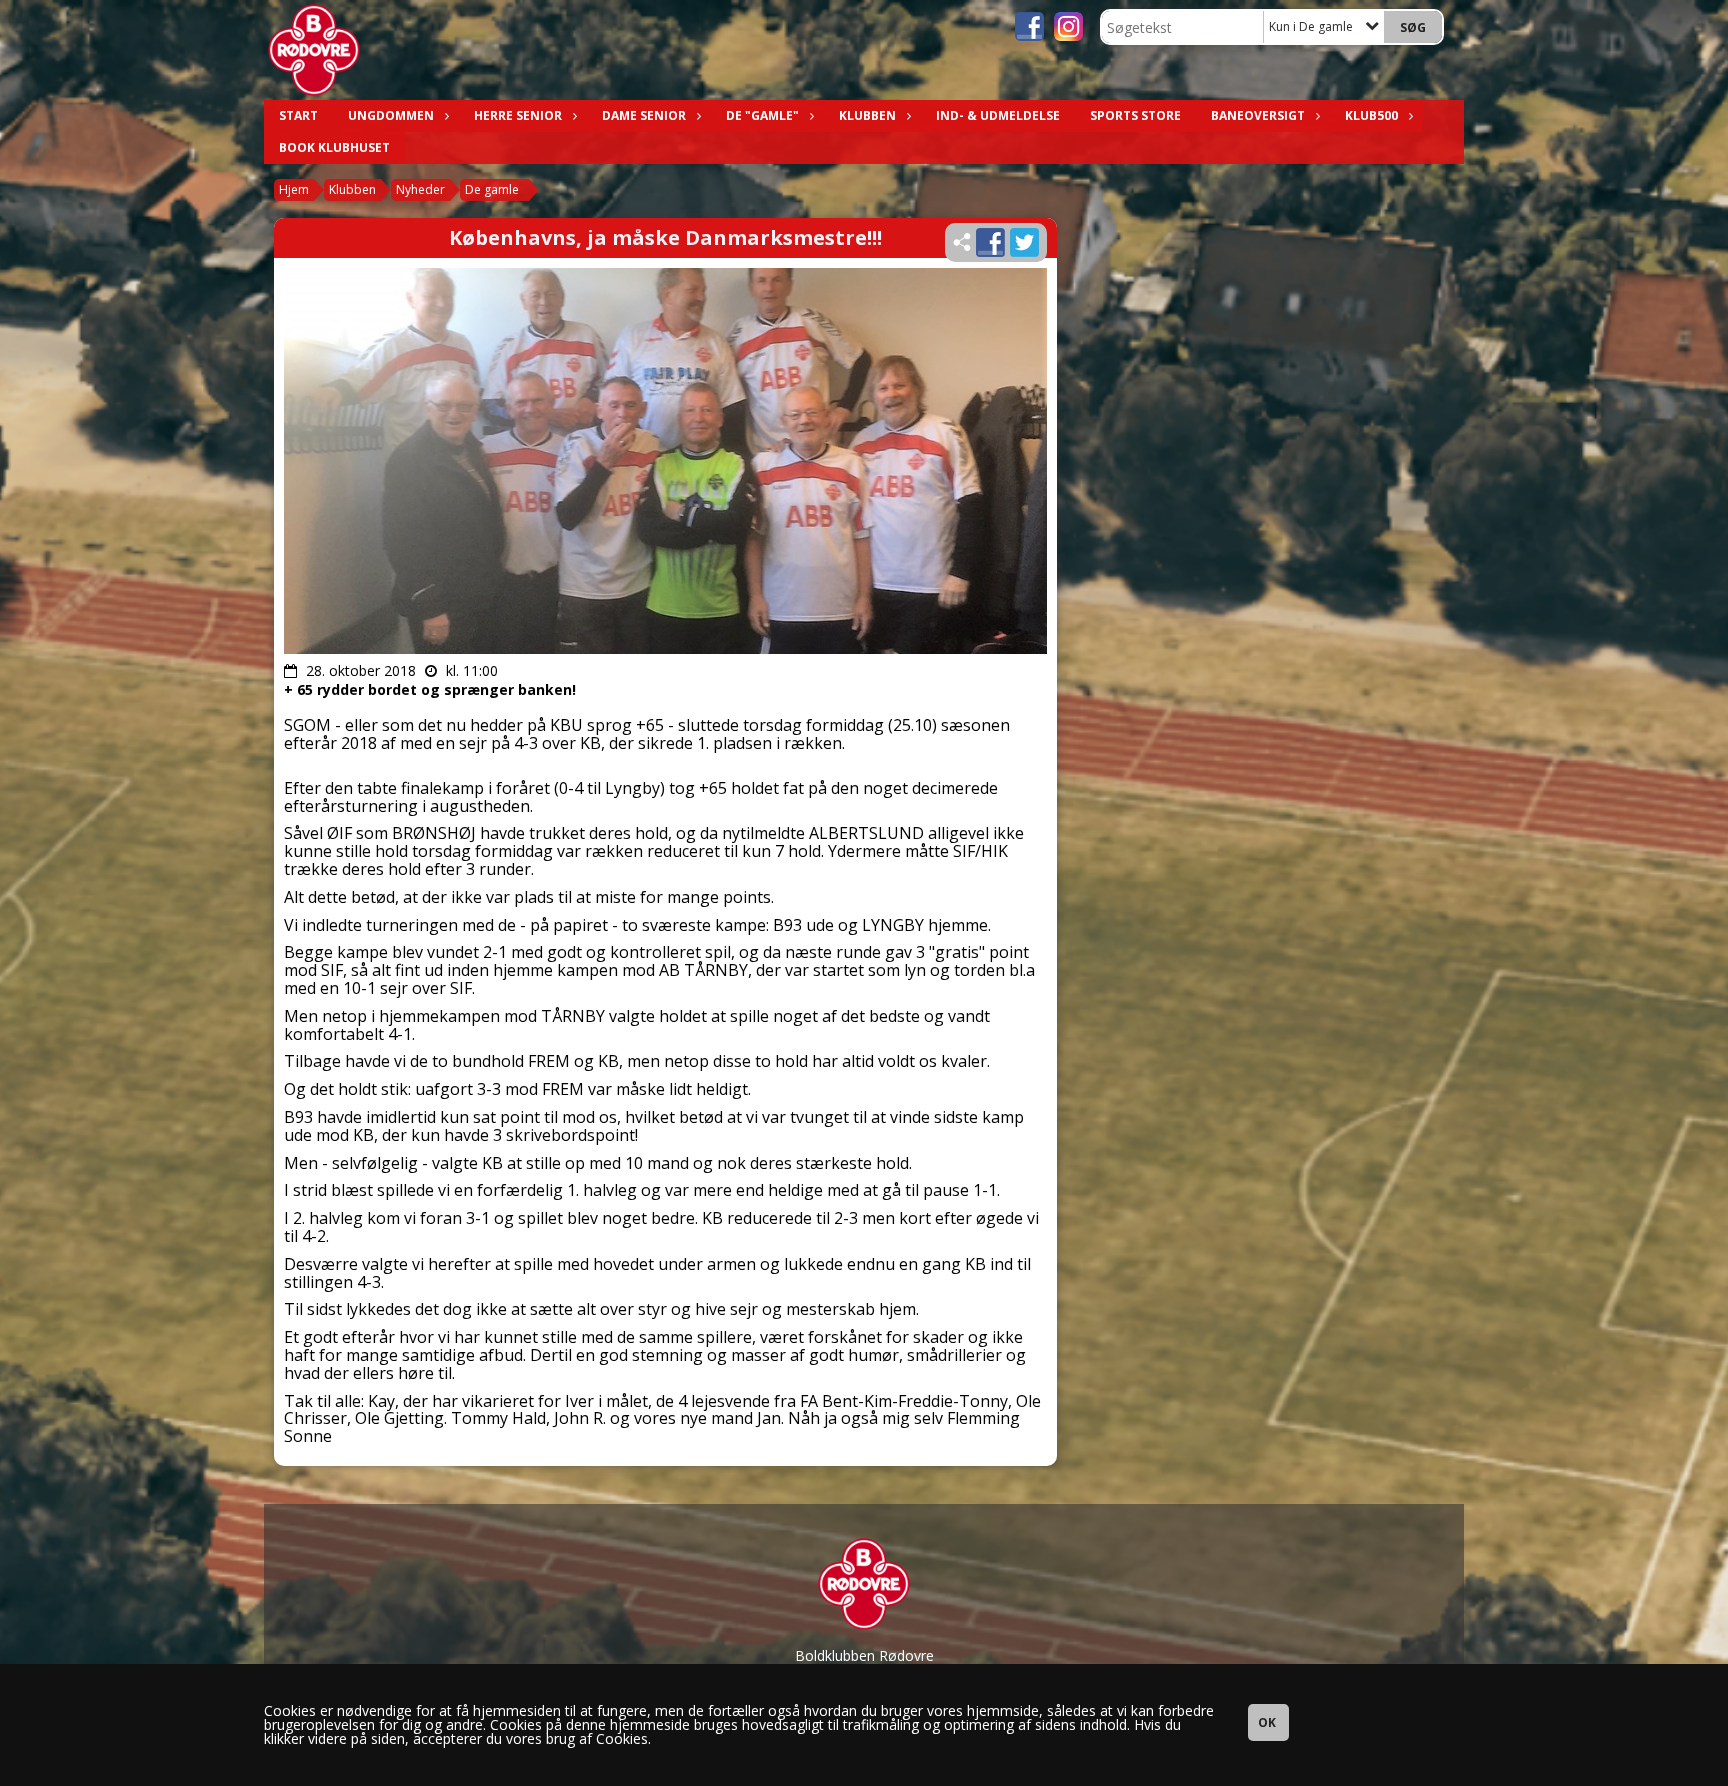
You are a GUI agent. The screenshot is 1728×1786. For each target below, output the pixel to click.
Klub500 (1371, 115)
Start (298, 115)
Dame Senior (644, 115)
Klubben (867, 115)
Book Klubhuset (334, 147)
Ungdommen (391, 115)
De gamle (492, 189)
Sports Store (1135, 115)
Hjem (294, 189)
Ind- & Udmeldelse (998, 115)
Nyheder (420, 189)
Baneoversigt (1258, 115)
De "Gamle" (762, 115)
